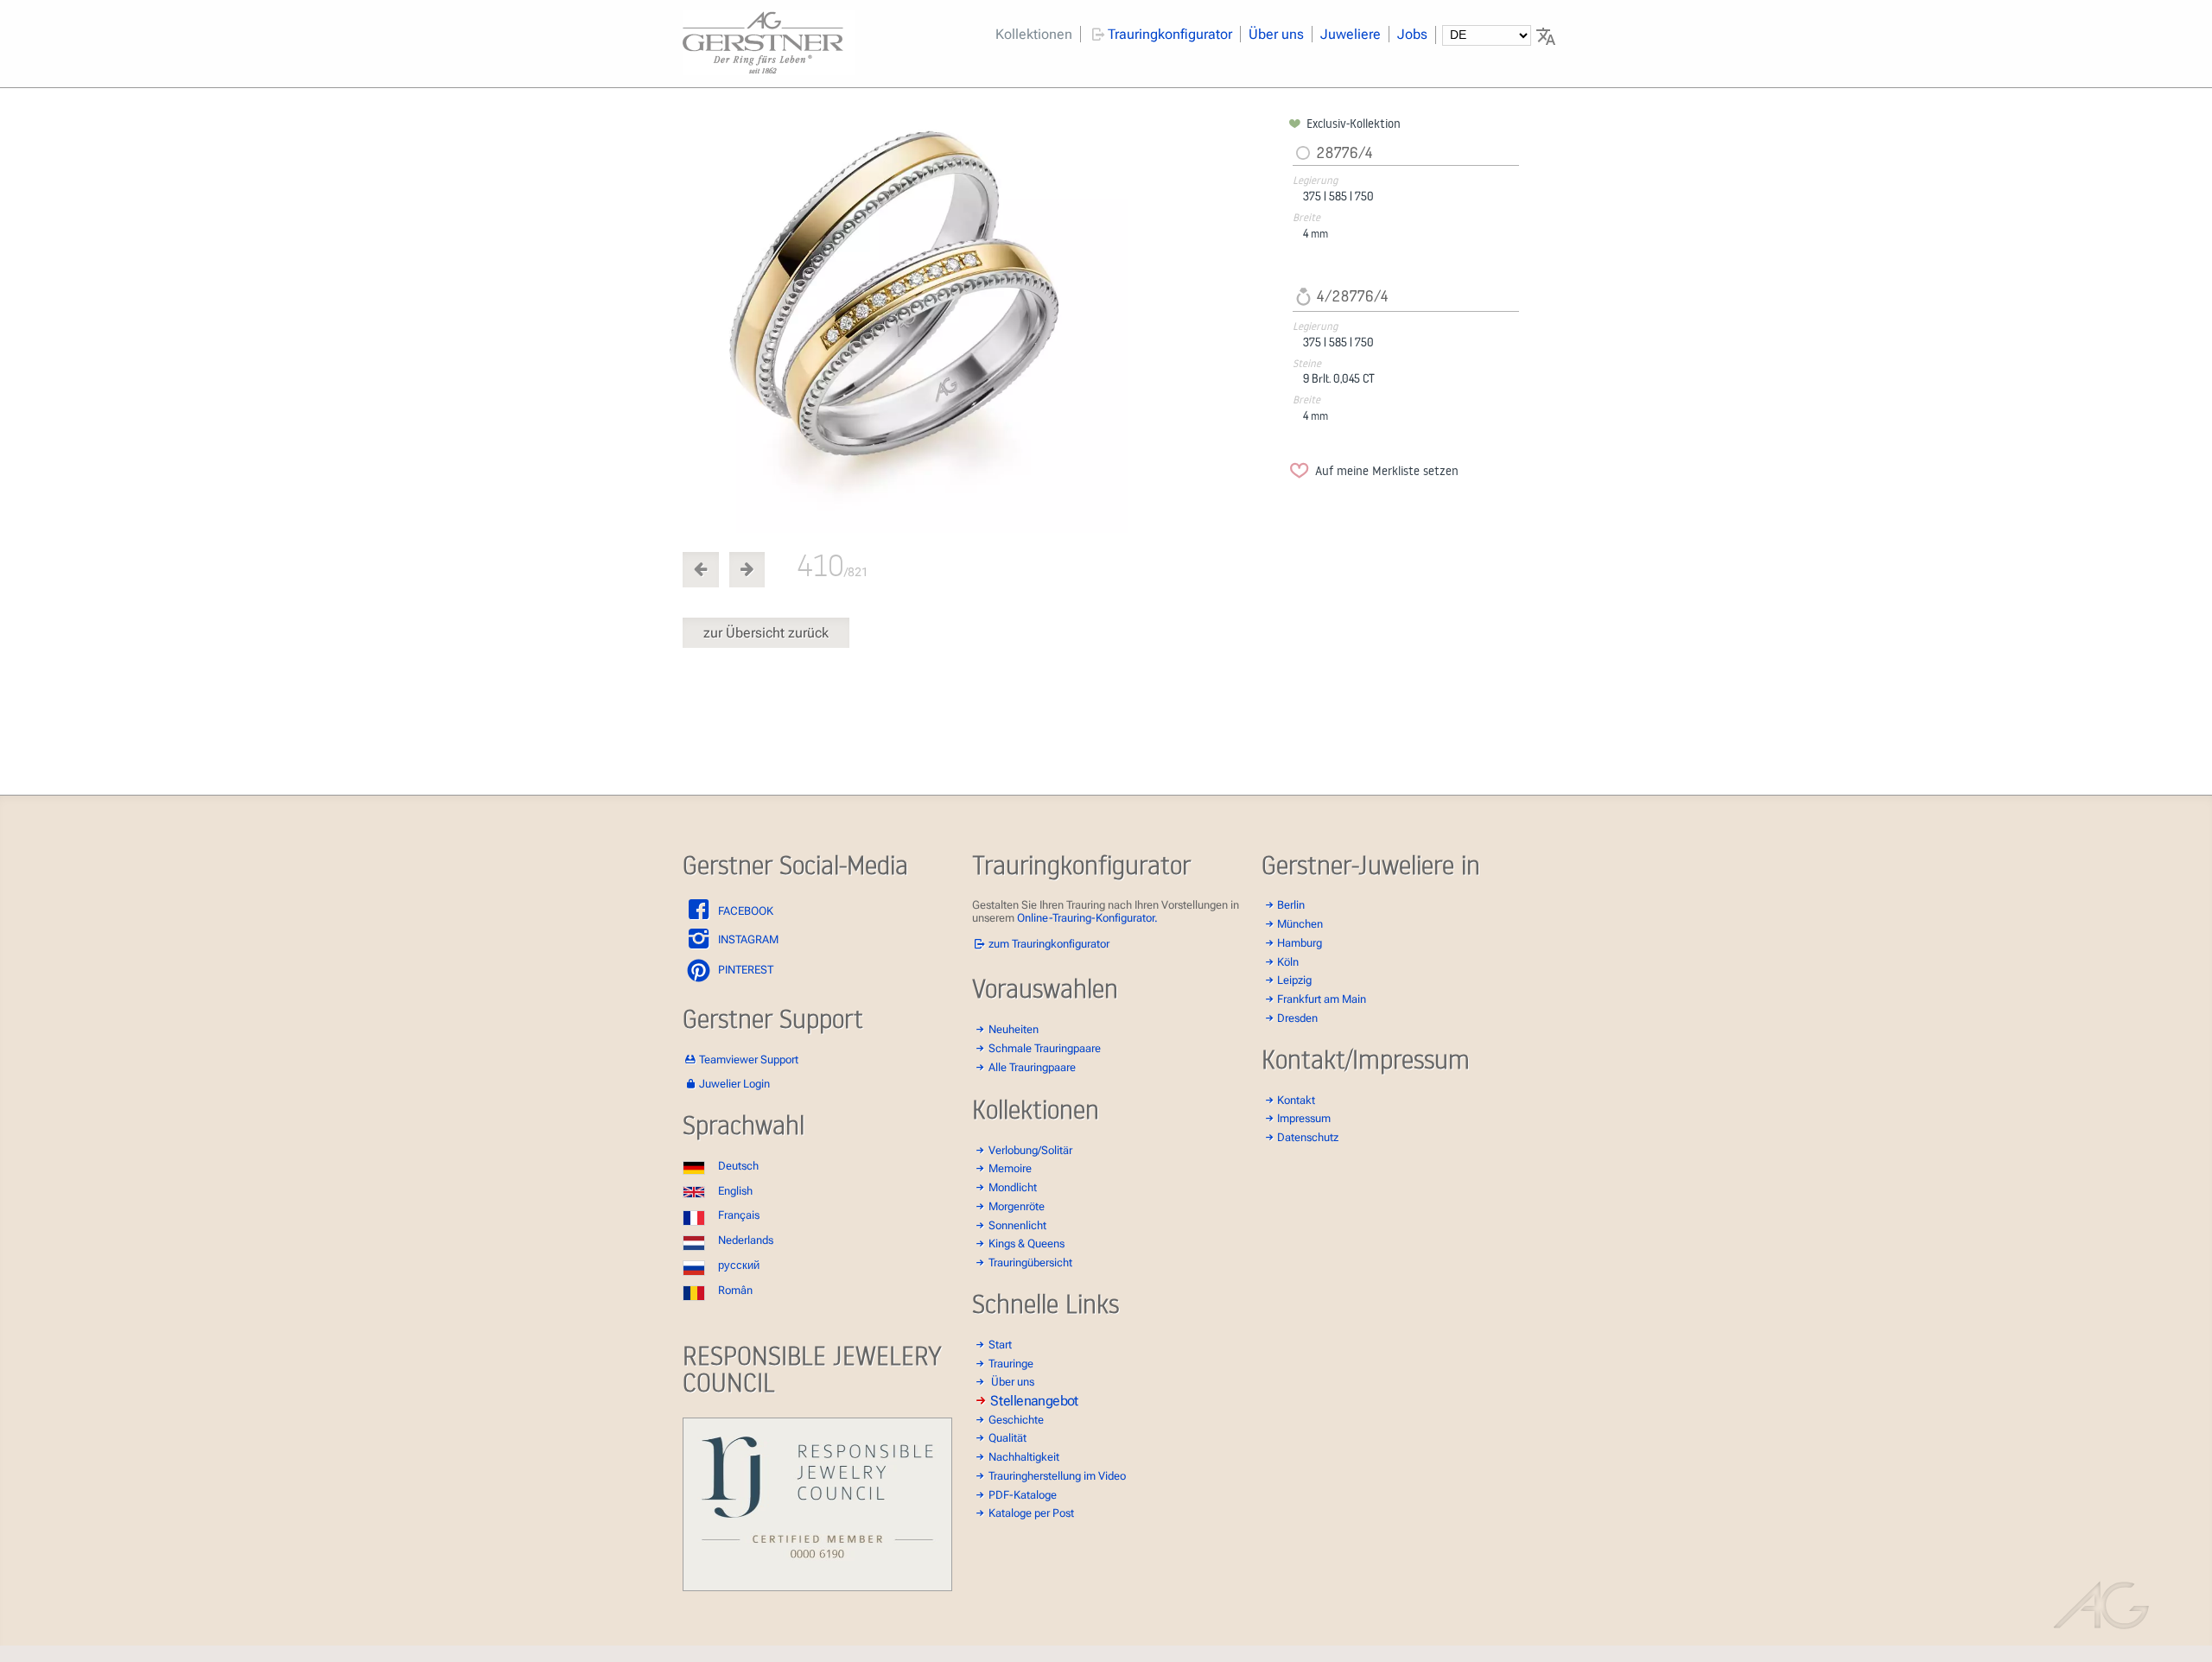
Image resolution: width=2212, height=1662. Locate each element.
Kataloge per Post (1031, 1513)
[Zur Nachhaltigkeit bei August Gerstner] (817, 1587)
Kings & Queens (1027, 1243)
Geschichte (1016, 1420)
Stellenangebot (1034, 1400)
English (735, 1191)
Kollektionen (1034, 34)
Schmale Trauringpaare (1045, 1048)
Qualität (1007, 1438)
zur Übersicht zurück (766, 633)
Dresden (1297, 1018)
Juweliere (1351, 34)
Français (739, 1215)
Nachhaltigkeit (1024, 1457)
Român (735, 1290)
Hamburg (1300, 943)
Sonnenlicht (1017, 1225)
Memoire (1010, 1168)
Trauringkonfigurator (1170, 34)
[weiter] (982, 324)
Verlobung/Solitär (1030, 1150)
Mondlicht (1013, 1187)
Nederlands (746, 1240)
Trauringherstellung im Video (1057, 1476)
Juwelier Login (734, 1084)
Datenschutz (1308, 1137)
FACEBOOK (744, 911)
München (1300, 924)
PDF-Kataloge (1023, 1495)
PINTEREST (744, 970)
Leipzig (1294, 980)
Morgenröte (1017, 1206)
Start (1000, 1345)
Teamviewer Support (749, 1059)
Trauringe (1011, 1364)
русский (739, 1265)
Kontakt (1296, 1100)
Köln (1288, 962)
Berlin (1291, 905)
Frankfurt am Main (1322, 999)
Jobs (1412, 34)
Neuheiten (1014, 1029)
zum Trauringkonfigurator (1049, 944)
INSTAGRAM (747, 939)
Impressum (1304, 1118)
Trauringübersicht (1030, 1262)
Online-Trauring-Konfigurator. (1087, 918)
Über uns (1276, 34)
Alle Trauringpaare (1032, 1067)
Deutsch (738, 1166)
